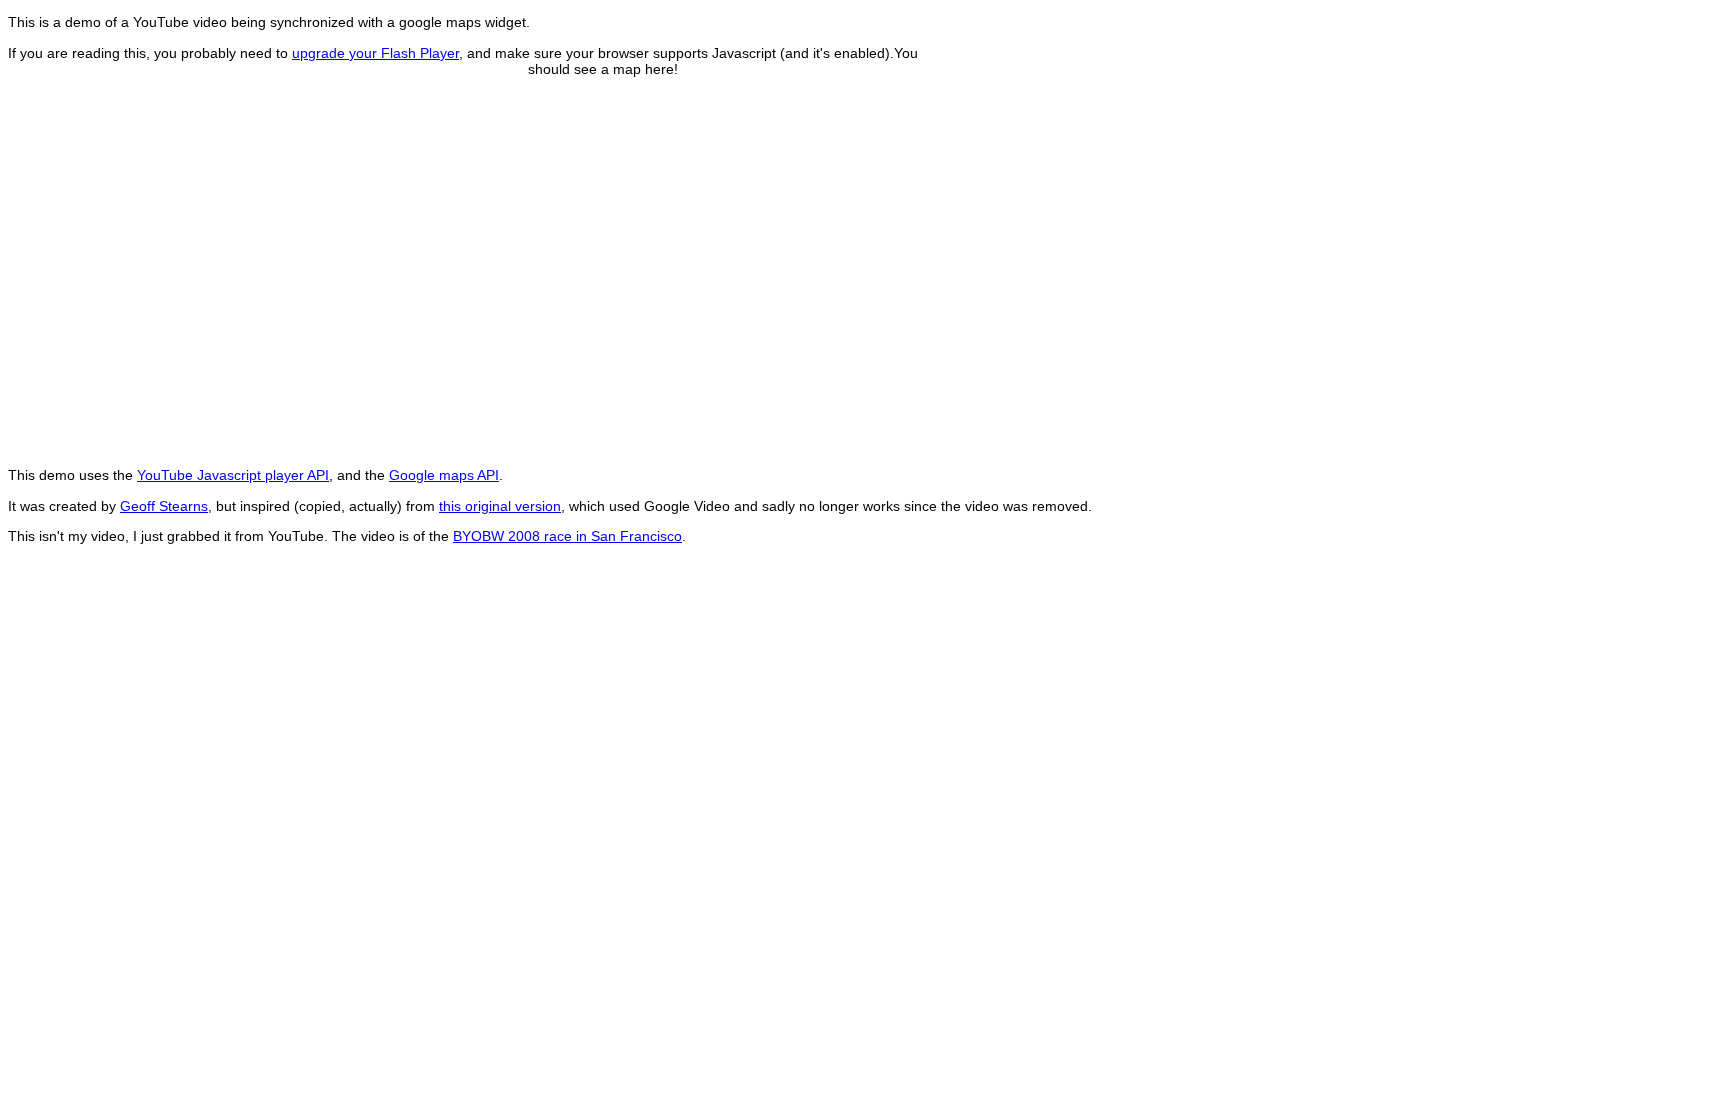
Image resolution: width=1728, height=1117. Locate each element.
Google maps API (444, 475)
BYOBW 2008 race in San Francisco (567, 536)
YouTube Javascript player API (233, 475)
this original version (500, 506)
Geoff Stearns (164, 506)
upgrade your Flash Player (375, 53)
